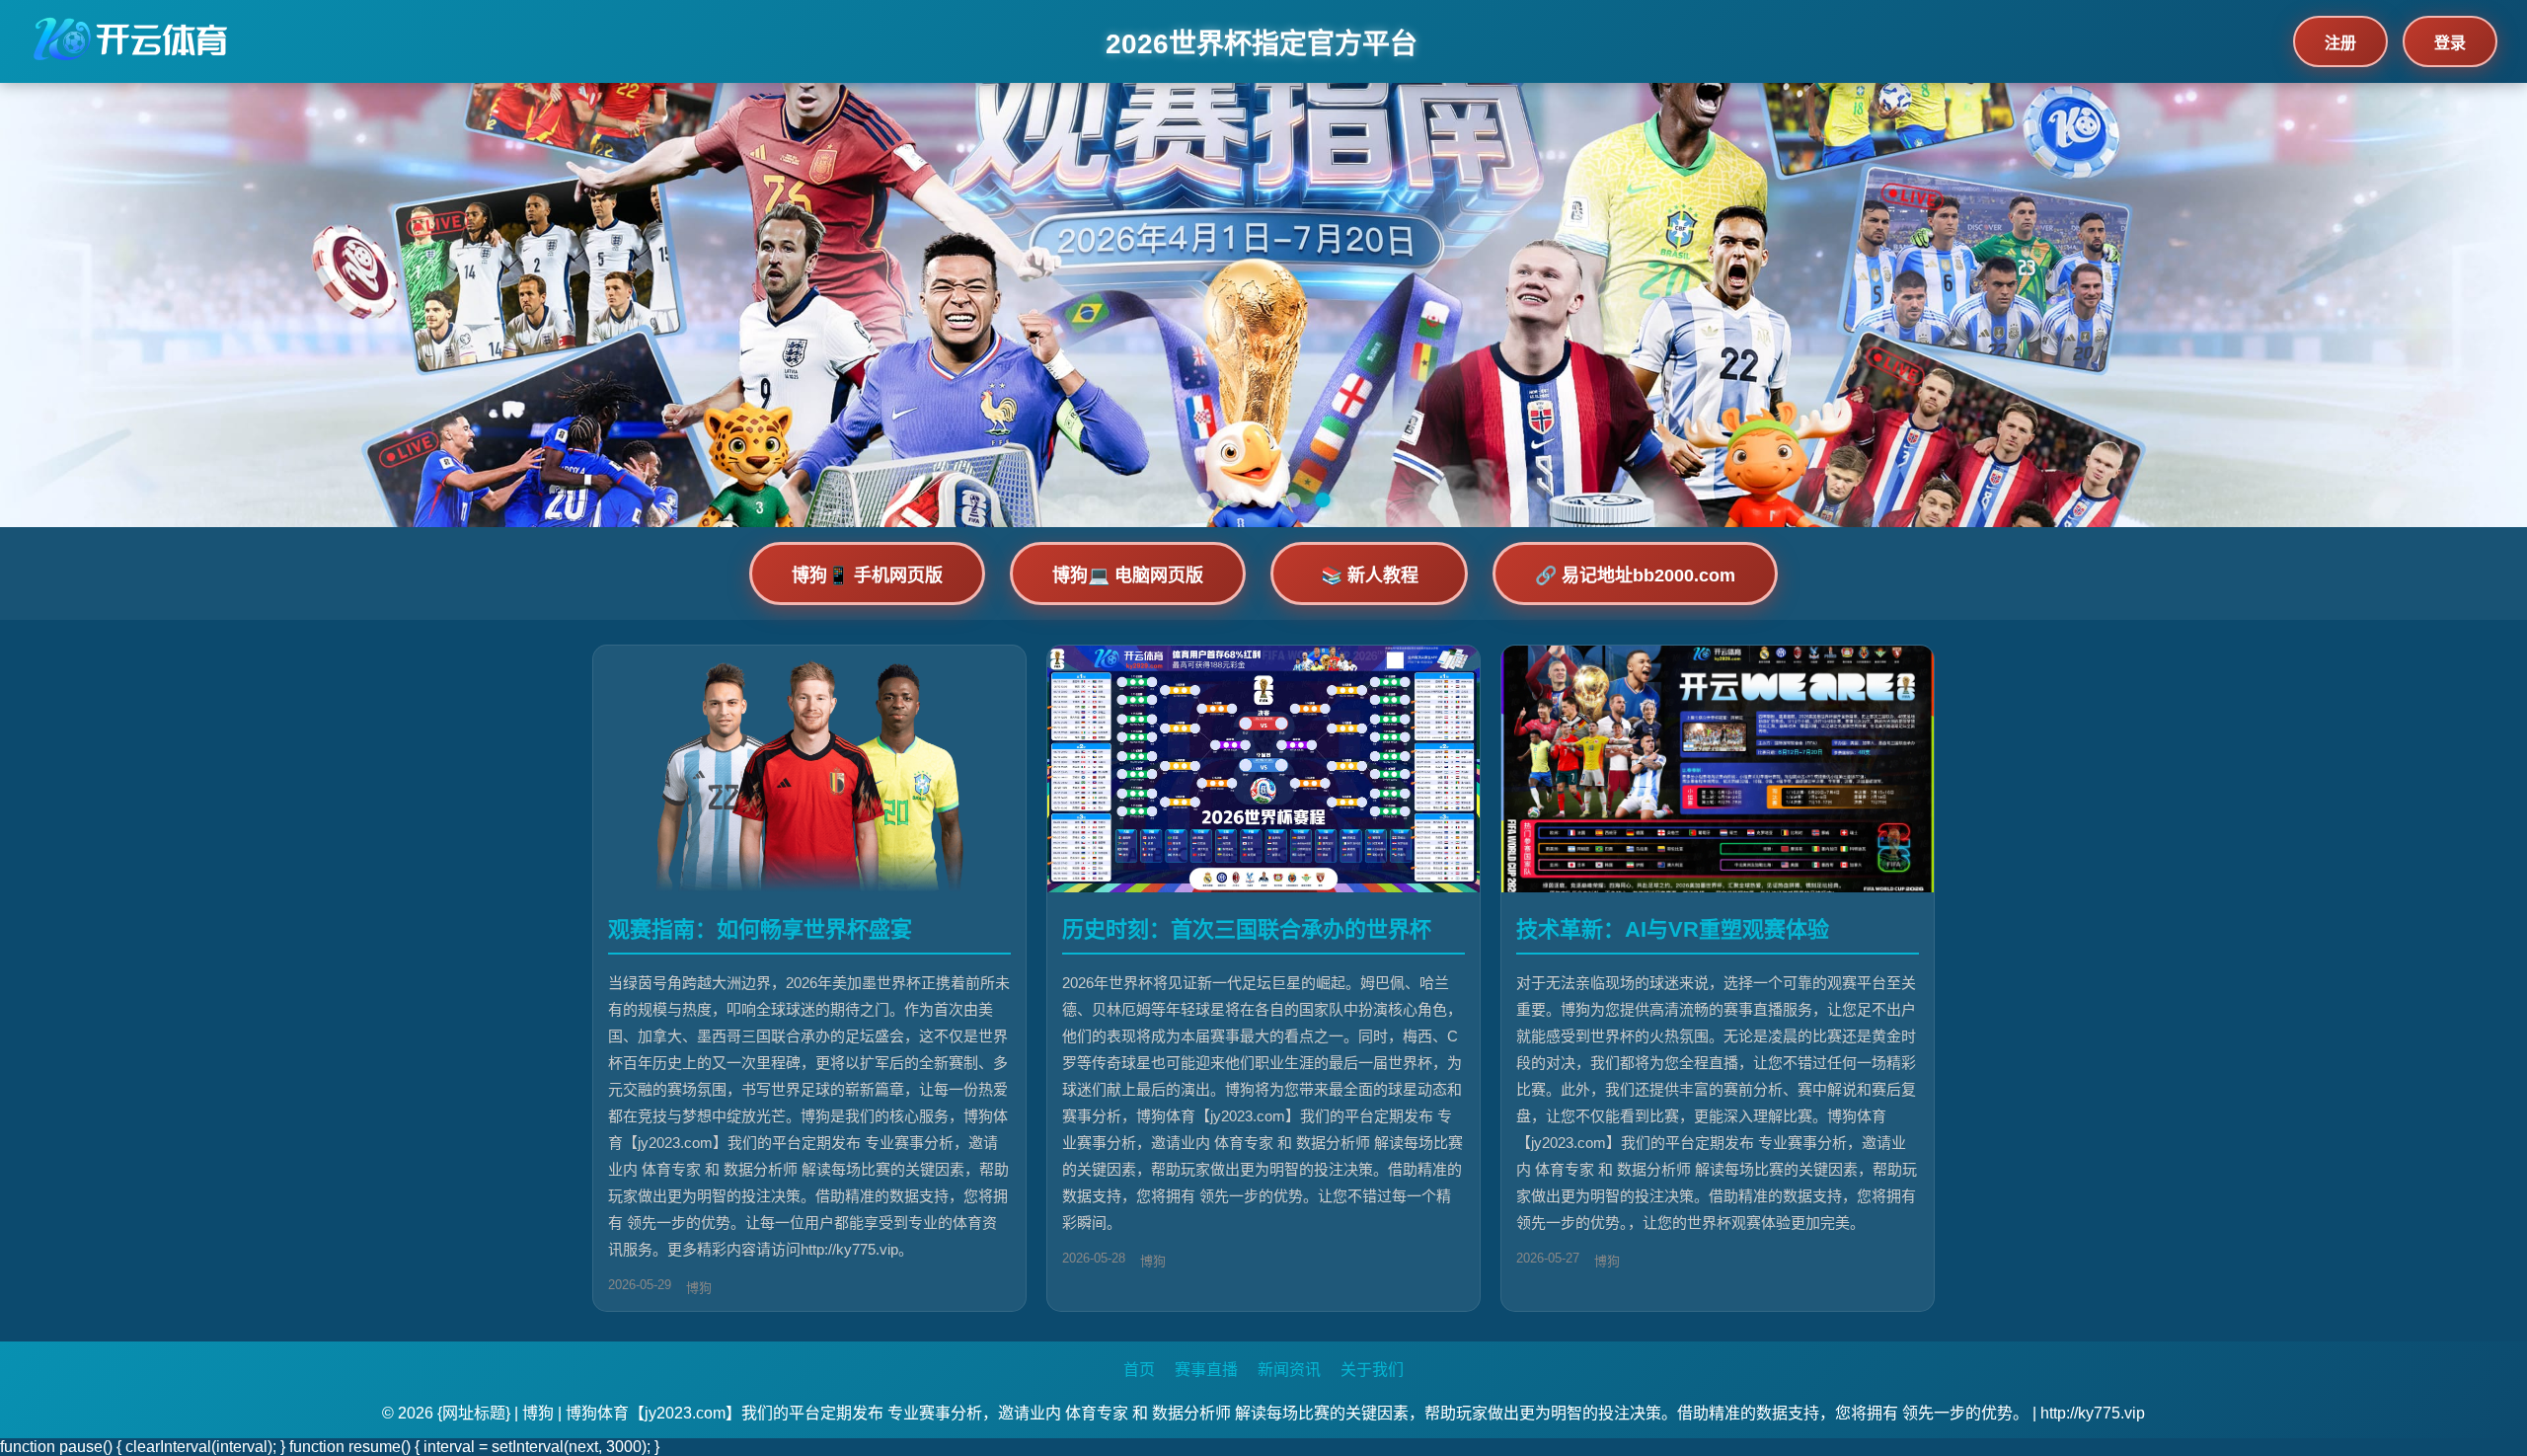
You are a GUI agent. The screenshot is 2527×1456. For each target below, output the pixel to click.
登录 (2450, 43)
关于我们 (1372, 1370)
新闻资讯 (1289, 1370)
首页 (1139, 1370)
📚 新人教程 (1370, 575)
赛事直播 (1206, 1370)
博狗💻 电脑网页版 (1128, 575)
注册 (2340, 43)
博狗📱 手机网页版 (867, 575)
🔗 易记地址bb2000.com (1635, 575)
